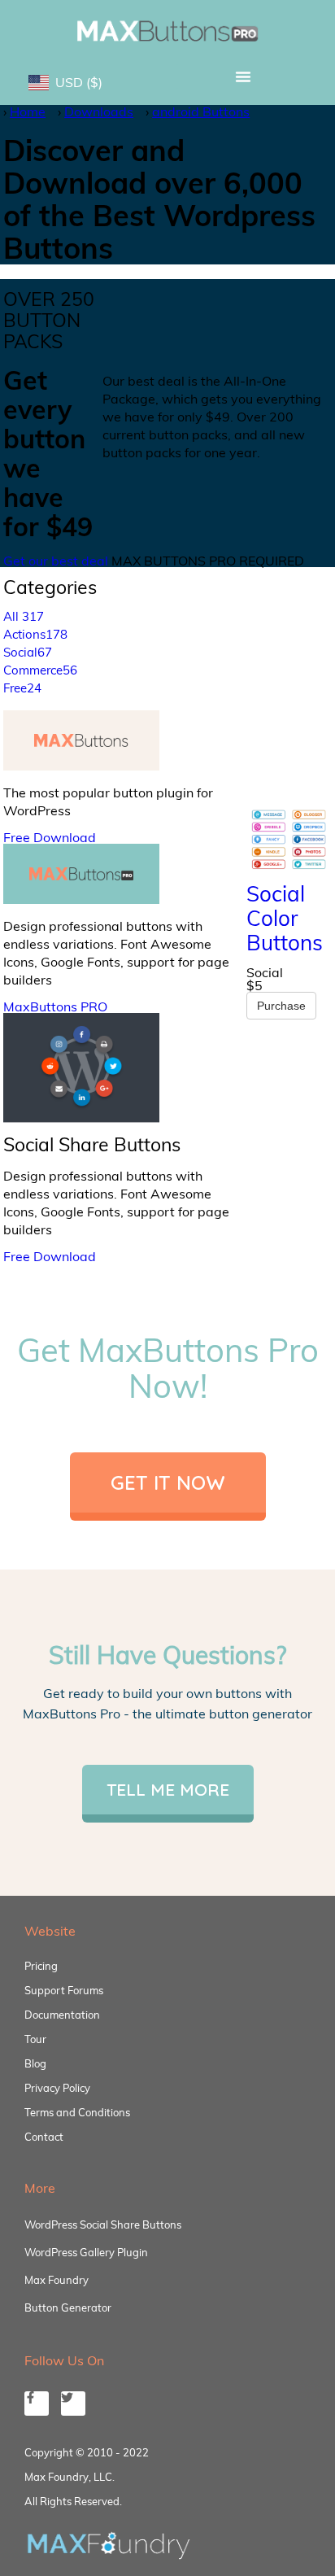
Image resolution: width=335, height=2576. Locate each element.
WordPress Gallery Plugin (86, 2252)
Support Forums (64, 1990)
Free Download (50, 837)
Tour (35, 2039)
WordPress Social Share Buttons (103, 2225)
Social (28, 652)
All (24, 616)
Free (22, 688)
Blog (35, 2063)
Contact (44, 2137)
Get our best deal (56, 561)
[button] (243, 76)
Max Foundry (57, 2280)
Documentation (62, 2015)
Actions (35, 634)
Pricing (41, 1966)
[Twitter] (73, 2404)
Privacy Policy (57, 2088)
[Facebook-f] (37, 2404)
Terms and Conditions (77, 2112)
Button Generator (68, 2307)
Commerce (40, 670)
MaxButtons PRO (55, 1006)
